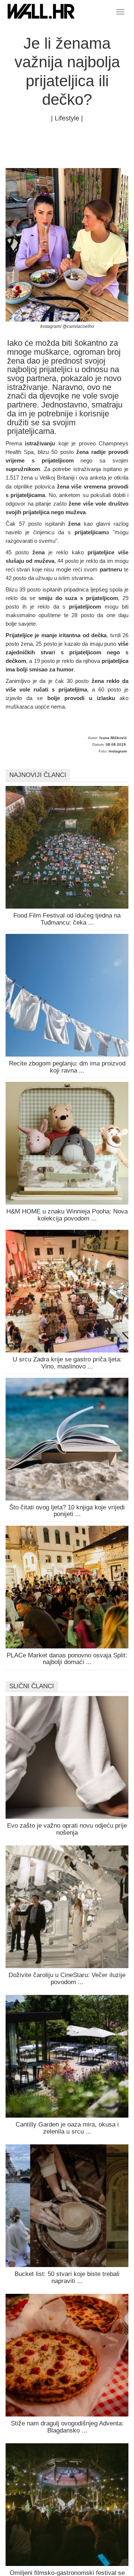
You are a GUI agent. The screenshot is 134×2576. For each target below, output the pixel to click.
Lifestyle (67, 118)
